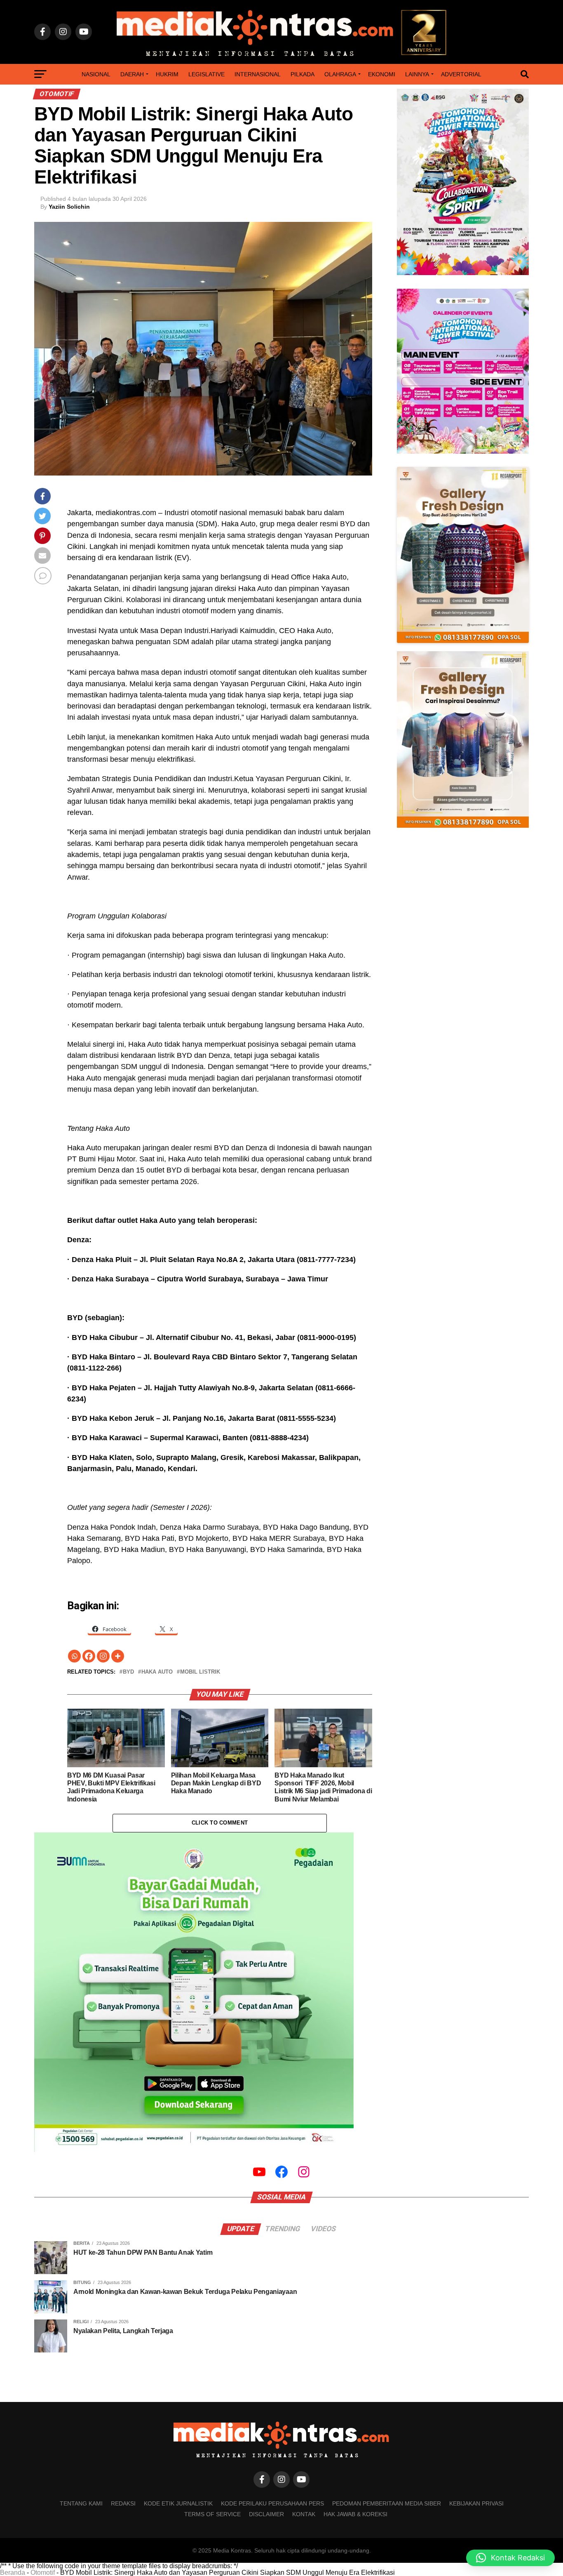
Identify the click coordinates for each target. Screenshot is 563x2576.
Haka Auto (157, 1672)
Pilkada (303, 74)
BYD (128, 1672)
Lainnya (417, 74)
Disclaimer (266, 2514)
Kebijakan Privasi (476, 2503)
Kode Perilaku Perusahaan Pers (272, 2503)
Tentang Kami (81, 2503)
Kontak (304, 2514)
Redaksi (123, 2503)
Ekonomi (382, 74)
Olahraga (340, 74)
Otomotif (43, 2572)
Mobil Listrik (200, 1672)
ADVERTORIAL (461, 74)
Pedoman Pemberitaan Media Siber (387, 2503)
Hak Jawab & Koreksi (355, 2514)
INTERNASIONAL (258, 74)
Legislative (206, 74)
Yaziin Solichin (69, 207)
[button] (510, 2558)
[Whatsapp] (74, 1656)
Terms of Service (212, 2514)
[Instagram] (103, 1656)
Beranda (13, 2572)
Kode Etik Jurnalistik (178, 2503)
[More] (118, 1656)
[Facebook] (89, 1656)
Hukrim (167, 74)
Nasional (96, 74)
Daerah (132, 74)
